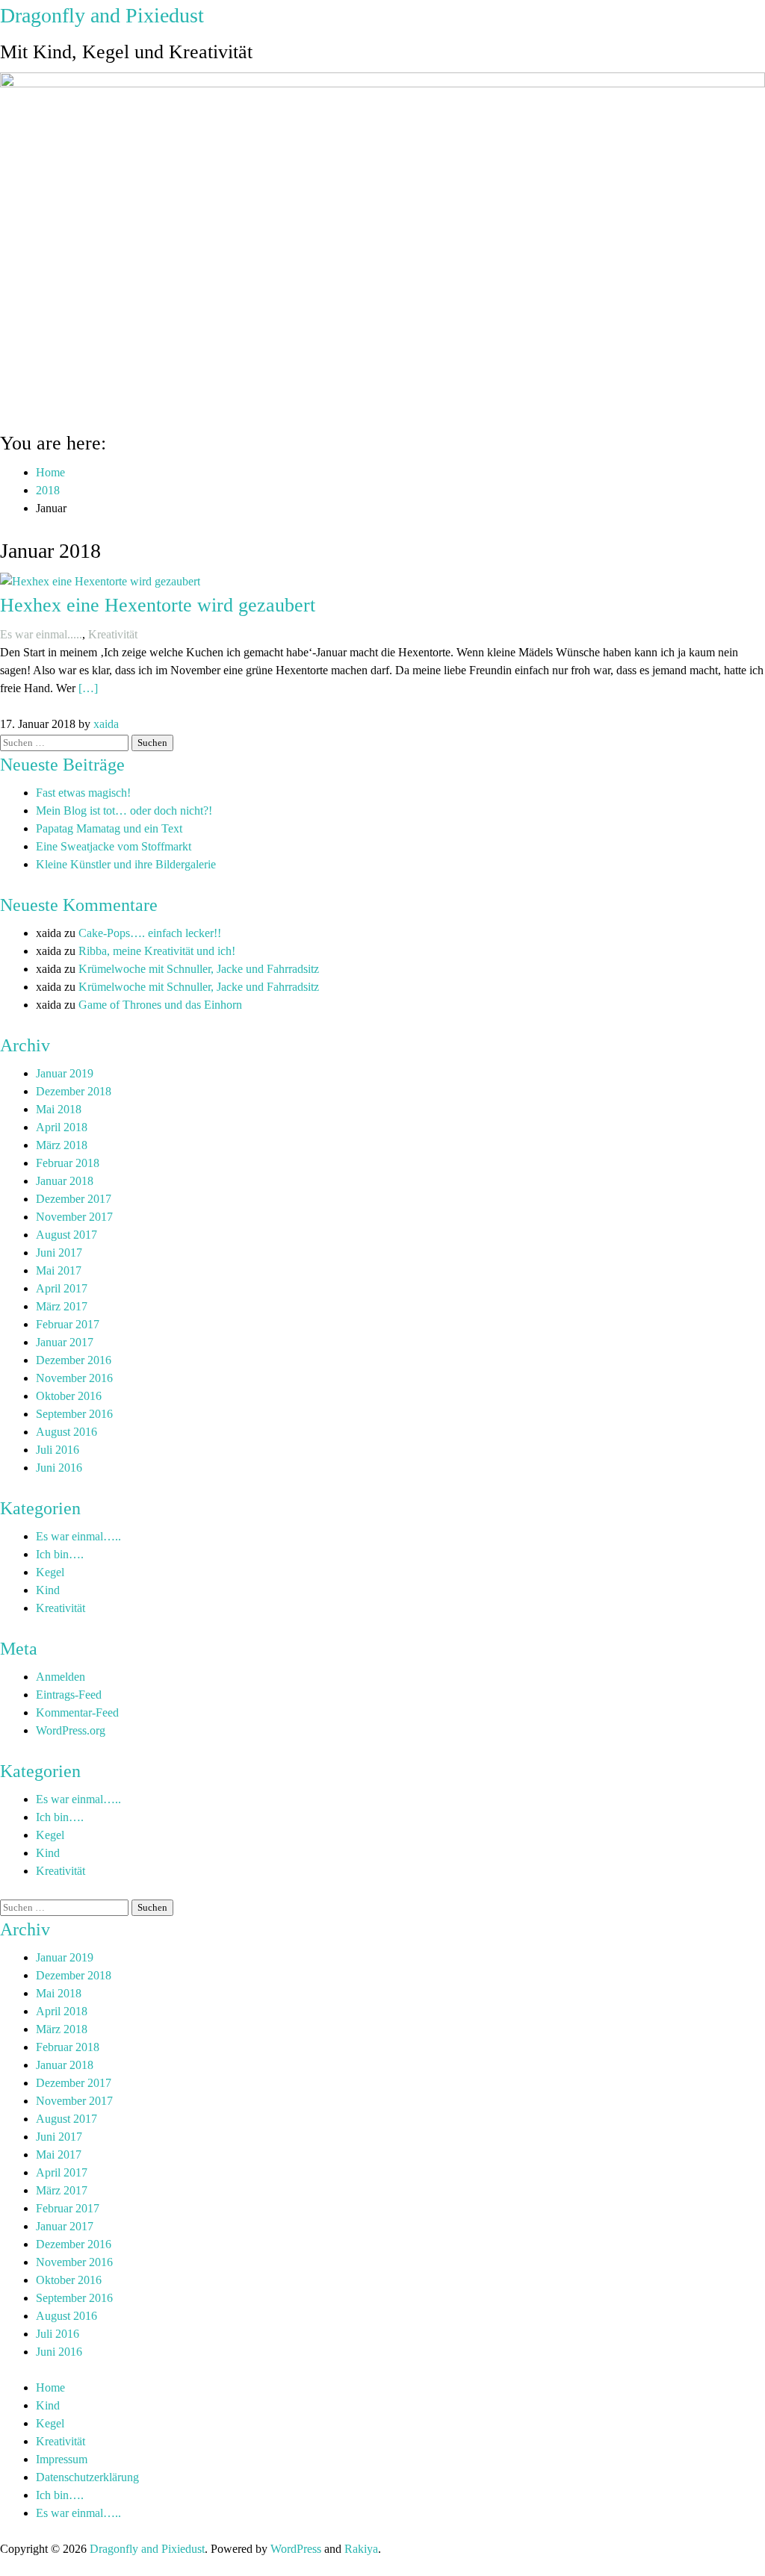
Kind (48, 1590)
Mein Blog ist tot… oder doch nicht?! (124, 811)
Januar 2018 (65, 1181)
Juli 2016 (58, 1450)
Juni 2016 (59, 1468)
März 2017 (62, 1306)
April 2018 (62, 1127)
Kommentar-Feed (77, 1712)
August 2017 (66, 1235)
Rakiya (361, 2549)
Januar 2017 (65, 1342)
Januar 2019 (65, 1073)
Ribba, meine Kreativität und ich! (157, 951)
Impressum (62, 2459)
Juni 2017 (59, 1253)
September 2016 (74, 1414)
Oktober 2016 (69, 1396)
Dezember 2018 (74, 1091)
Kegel (50, 1572)
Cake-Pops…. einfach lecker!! (150, 933)
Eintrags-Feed (69, 1695)
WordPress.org (71, 1730)
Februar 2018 (68, 1163)
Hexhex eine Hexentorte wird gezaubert (158, 605)
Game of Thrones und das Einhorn (160, 1005)
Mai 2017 (59, 1270)
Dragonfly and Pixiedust (102, 15)
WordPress (296, 2549)
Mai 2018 (59, 1109)
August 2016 (66, 1432)
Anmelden (61, 1677)
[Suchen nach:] (66, 742)
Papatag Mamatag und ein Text (109, 828)
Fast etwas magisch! (83, 793)
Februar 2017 (68, 1324)
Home (50, 2387)
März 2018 (62, 1145)
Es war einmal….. (78, 1536)
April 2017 (62, 1288)
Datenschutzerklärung (87, 2477)
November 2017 (74, 1217)
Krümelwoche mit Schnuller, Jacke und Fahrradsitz (199, 969)
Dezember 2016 (74, 1360)
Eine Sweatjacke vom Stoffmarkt (114, 846)
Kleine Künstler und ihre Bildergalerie (126, 864)
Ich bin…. (60, 1554)
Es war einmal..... (41, 634)
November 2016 (74, 1378)
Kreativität (113, 634)
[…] (88, 688)
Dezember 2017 (74, 1199)
